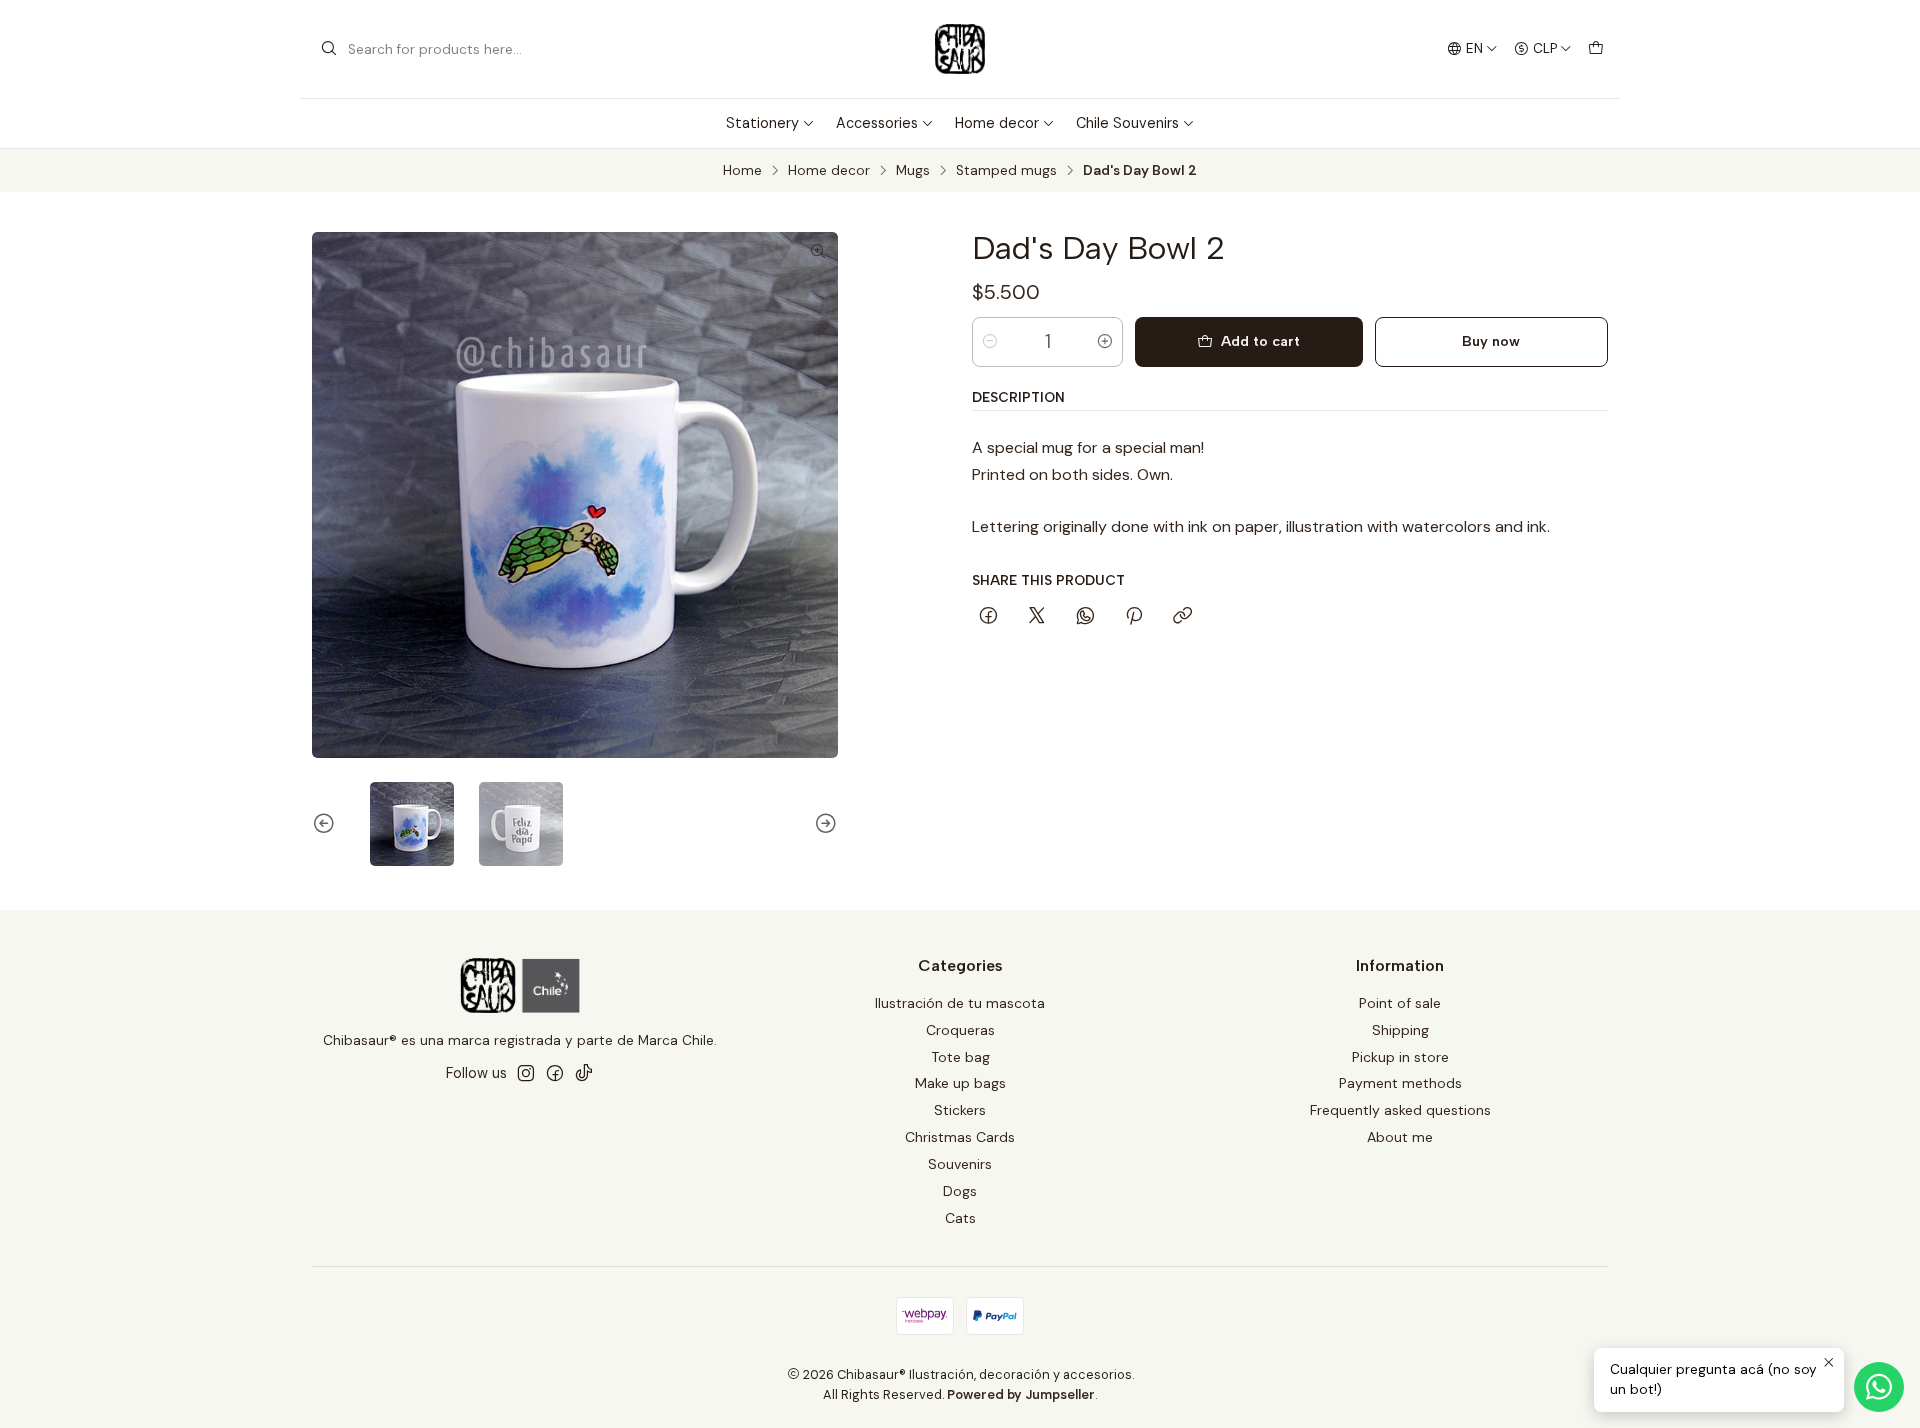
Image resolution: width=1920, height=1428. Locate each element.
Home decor (997, 123)
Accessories (877, 123)
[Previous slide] (327, 824)
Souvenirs (960, 1164)
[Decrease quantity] (990, 342)
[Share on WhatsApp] (1085, 617)
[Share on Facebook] (988, 617)
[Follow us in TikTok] (584, 1073)
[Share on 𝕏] (1037, 617)
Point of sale (1400, 1003)
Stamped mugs (1006, 171)
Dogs (960, 1191)
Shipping (1400, 1030)
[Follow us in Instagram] (526, 1073)
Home (742, 171)
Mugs (913, 171)
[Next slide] (823, 824)
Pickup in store (1400, 1057)
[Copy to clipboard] (1182, 617)
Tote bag (960, 1057)
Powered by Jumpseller (1021, 1394)
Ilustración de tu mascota (960, 1003)
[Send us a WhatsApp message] (1879, 1387)
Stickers (960, 1110)
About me (1400, 1137)
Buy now (1491, 341)
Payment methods (1400, 1083)
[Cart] (1596, 49)
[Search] (329, 49)
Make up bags (960, 1083)
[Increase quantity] (1105, 342)
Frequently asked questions (1400, 1110)
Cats (960, 1218)
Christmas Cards (960, 1137)
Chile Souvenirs (1127, 123)
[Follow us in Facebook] (555, 1073)
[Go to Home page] (960, 49)
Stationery (762, 123)
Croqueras (960, 1030)
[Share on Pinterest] (1134, 617)
